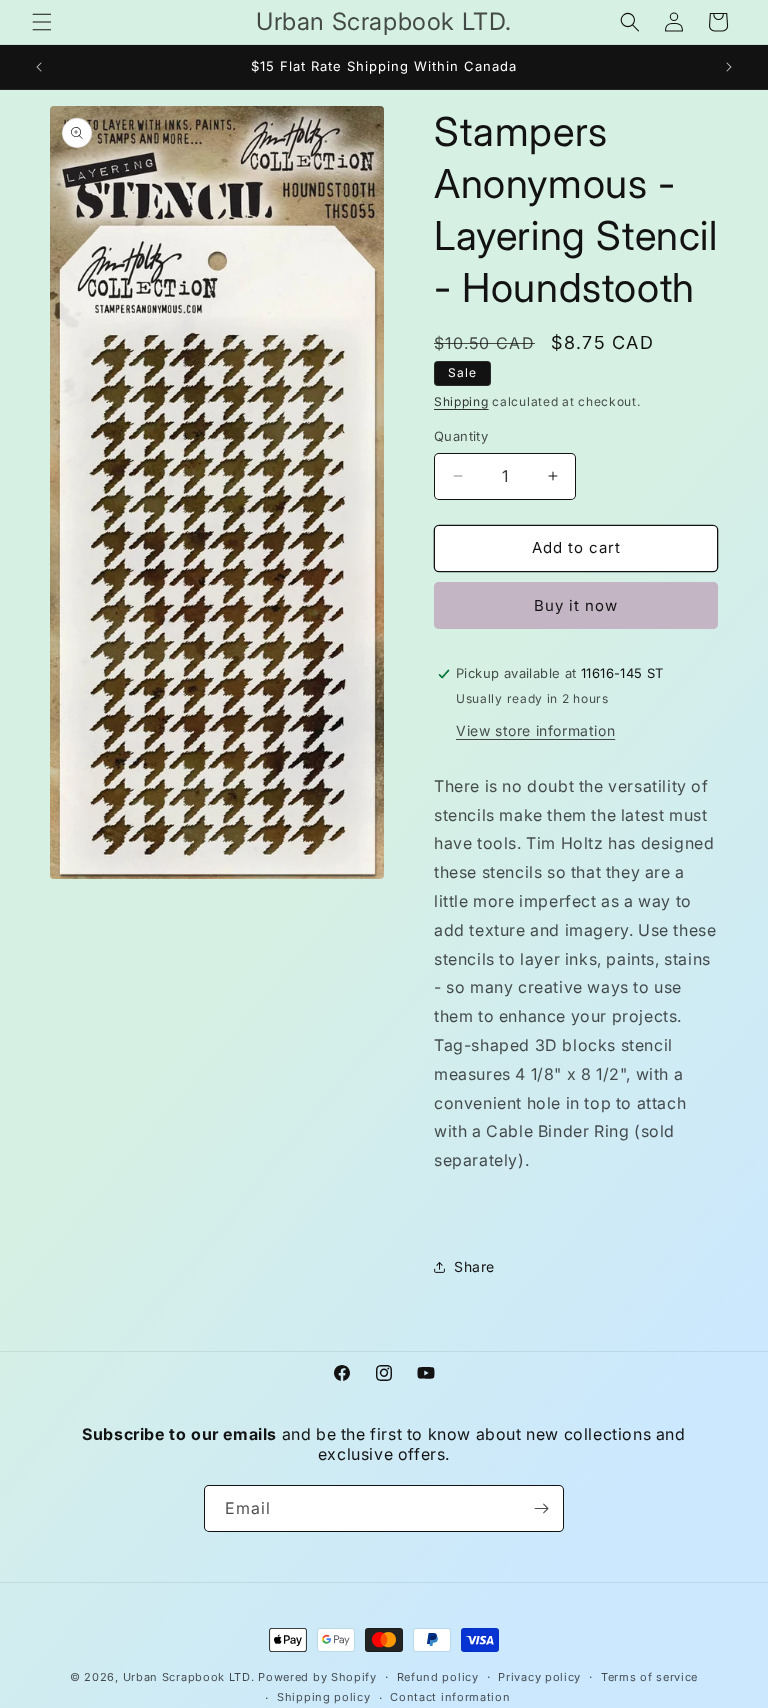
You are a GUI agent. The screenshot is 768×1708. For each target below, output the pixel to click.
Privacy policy (539, 1677)
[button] (42, 22)
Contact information (450, 1697)
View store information (535, 730)
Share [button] (474, 1266)
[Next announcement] (729, 67)
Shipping (461, 401)
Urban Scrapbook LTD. (189, 1677)
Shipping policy (324, 1697)
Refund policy (438, 1677)
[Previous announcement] (39, 67)
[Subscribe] (541, 1508)
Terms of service (649, 1677)
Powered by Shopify (317, 1677)
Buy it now (576, 605)
